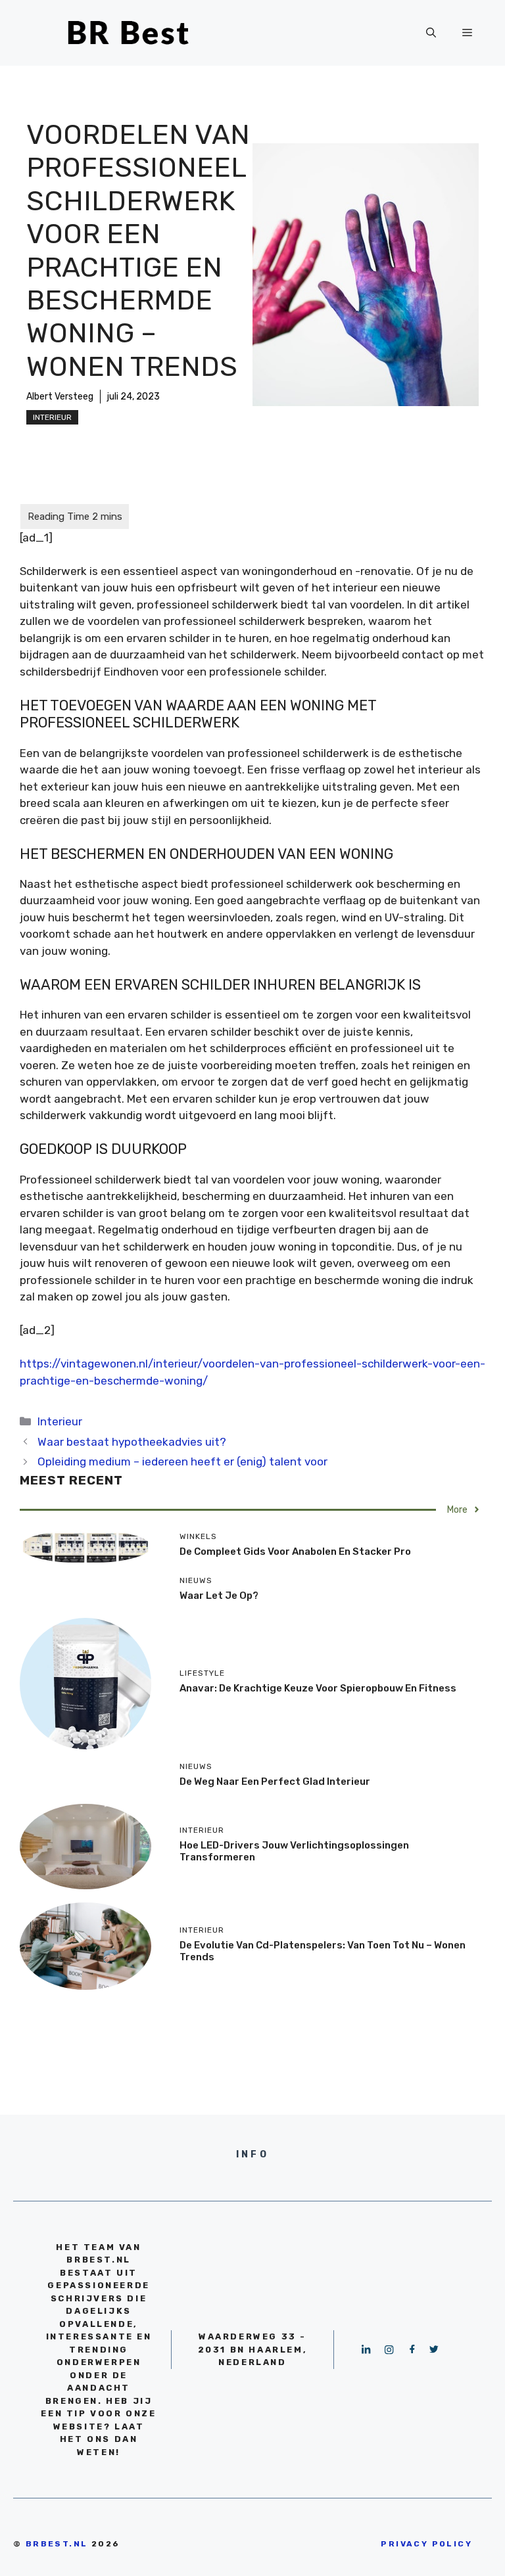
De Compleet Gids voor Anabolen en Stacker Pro (295, 1552)
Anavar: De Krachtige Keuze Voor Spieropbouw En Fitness (318, 1688)
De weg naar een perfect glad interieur (275, 1782)
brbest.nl (57, 2544)
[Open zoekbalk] (431, 33)
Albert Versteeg (60, 397)
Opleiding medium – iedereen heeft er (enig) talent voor (182, 1461)
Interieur (52, 417)
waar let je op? (219, 1596)
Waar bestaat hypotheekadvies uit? (132, 1442)
